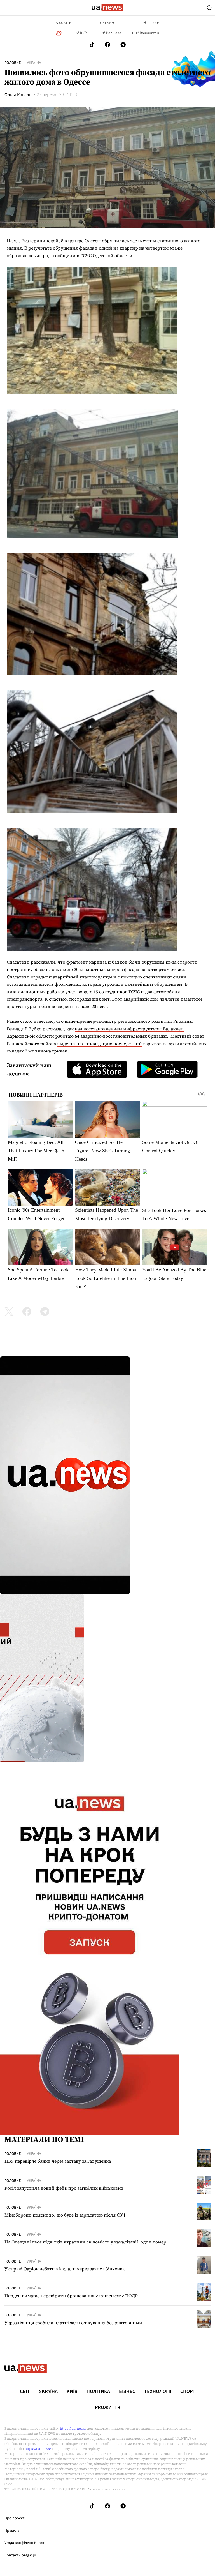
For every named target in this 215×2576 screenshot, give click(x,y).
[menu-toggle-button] (6, 8)
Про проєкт (14, 2518)
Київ (72, 2392)
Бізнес (127, 2392)
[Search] (209, 8)
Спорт (188, 2392)
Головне (13, 63)
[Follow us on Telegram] (123, 45)
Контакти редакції (20, 2555)
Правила (12, 2531)
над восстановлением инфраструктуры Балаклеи (129, 1029)
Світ (25, 2392)
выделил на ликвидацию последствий (100, 1044)
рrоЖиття (108, 2408)
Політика (98, 2392)
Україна (34, 63)
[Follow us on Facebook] (107, 45)
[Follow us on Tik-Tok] (92, 45)
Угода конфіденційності (25, 2543)
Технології (158, 2392)
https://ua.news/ (73, 2429)
